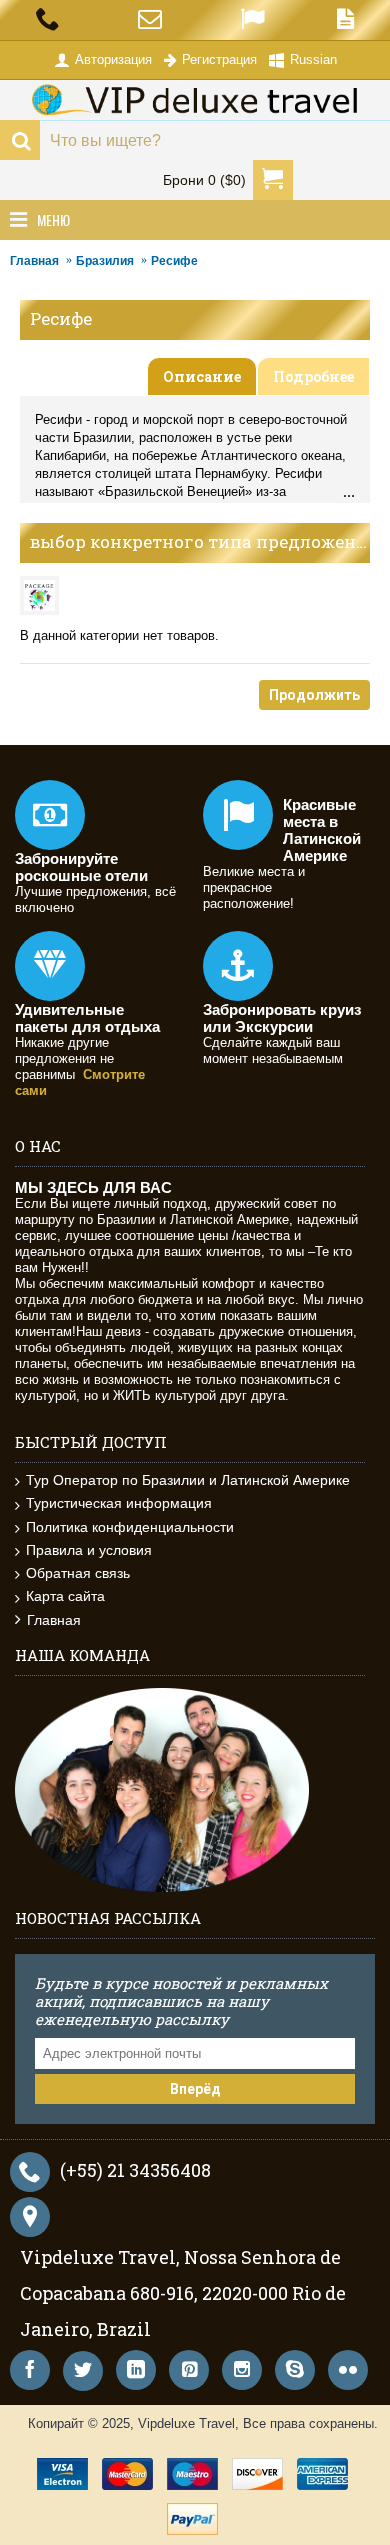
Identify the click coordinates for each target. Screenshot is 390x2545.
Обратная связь (78, 1573)
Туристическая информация (119, 1503)
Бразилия (105, 261)
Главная (34, 261)
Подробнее (313, 376)
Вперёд (195, 2089)
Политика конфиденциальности (130, 1527)
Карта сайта (65, 1596)
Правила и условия (89, 1550)
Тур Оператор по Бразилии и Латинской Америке (188, 1480)
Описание (202, 376)
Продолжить (314, 695)
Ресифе (174, 261)
